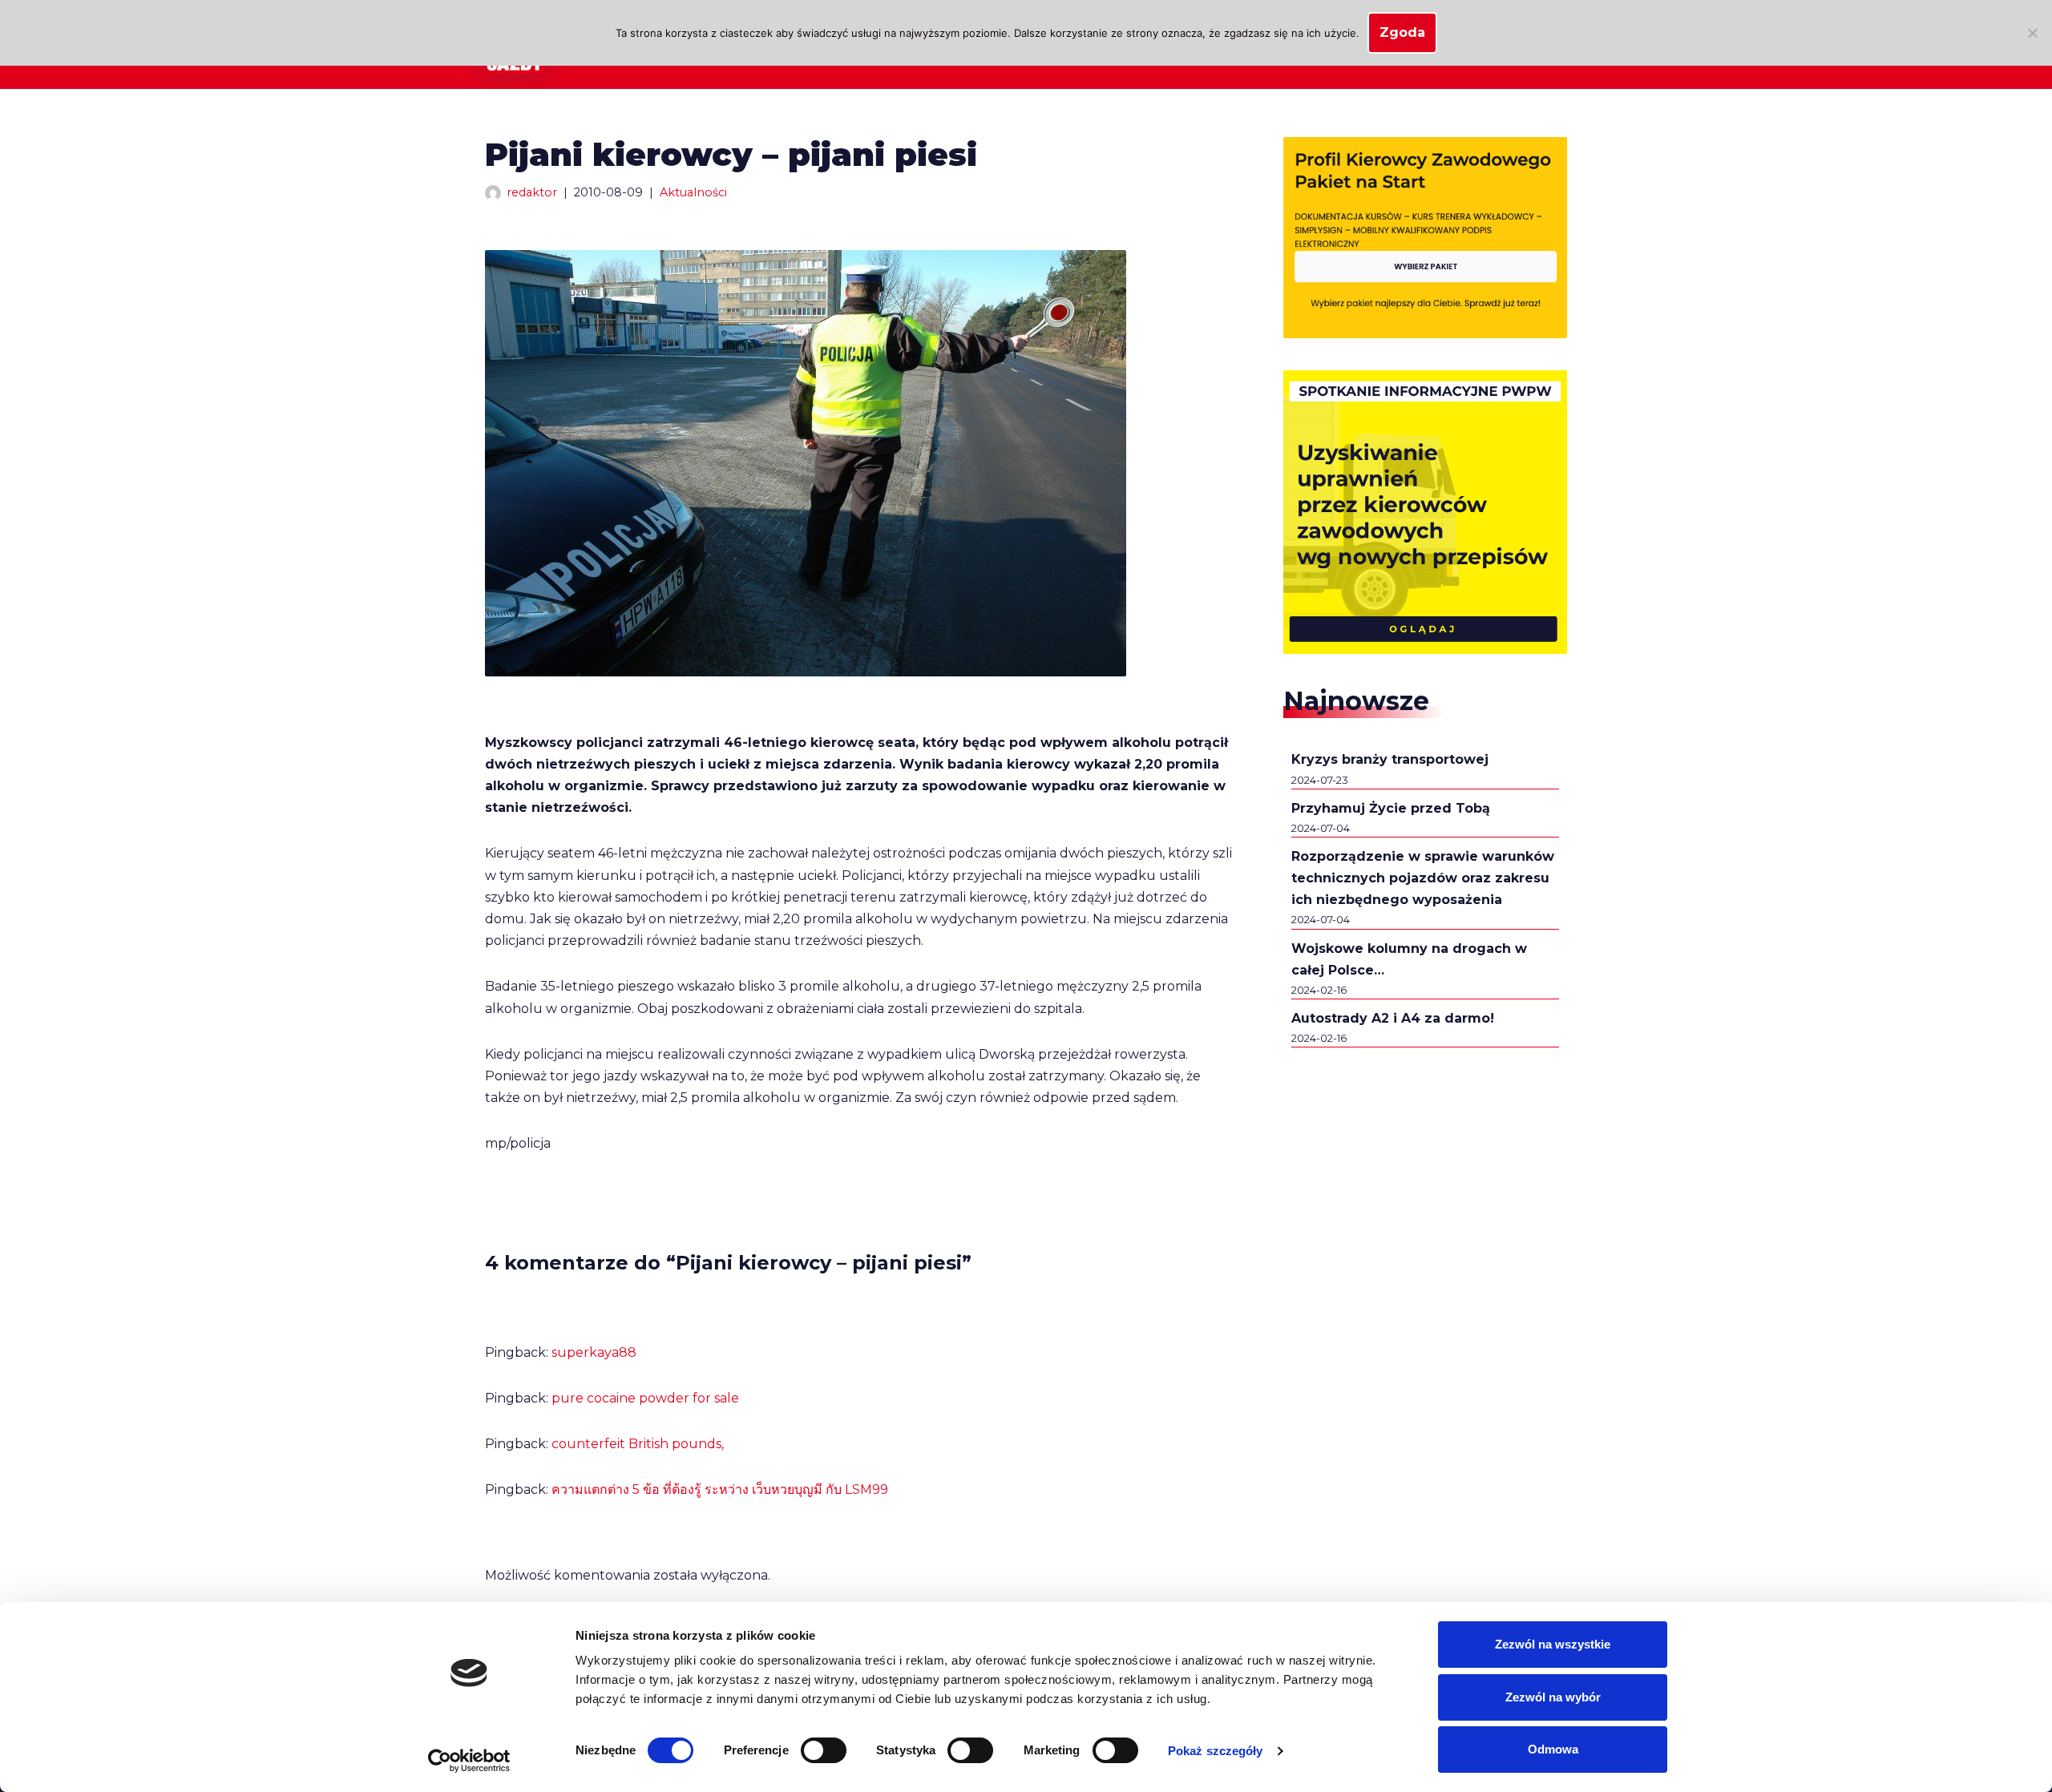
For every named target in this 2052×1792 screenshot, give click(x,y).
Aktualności (693, 192)
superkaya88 (594, 1352)
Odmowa (1553, 1749)
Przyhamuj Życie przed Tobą (1391, 808)
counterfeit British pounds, (638, 1444)
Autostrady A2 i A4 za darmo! (1393, 1018)
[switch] (824, 1750)
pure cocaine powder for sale (645, 1398)
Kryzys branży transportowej (1390, 759)
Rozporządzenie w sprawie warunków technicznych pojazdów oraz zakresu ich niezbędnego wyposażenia (1423, 878)
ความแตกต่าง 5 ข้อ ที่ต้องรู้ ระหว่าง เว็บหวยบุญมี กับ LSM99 (720, 1489)
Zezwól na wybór (1553, 1697)
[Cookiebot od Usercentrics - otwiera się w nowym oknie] (469, 1761)
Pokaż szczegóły (1216, 1751)
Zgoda (1402, 32)
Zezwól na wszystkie (1553, 1644)
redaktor (532, 192)
